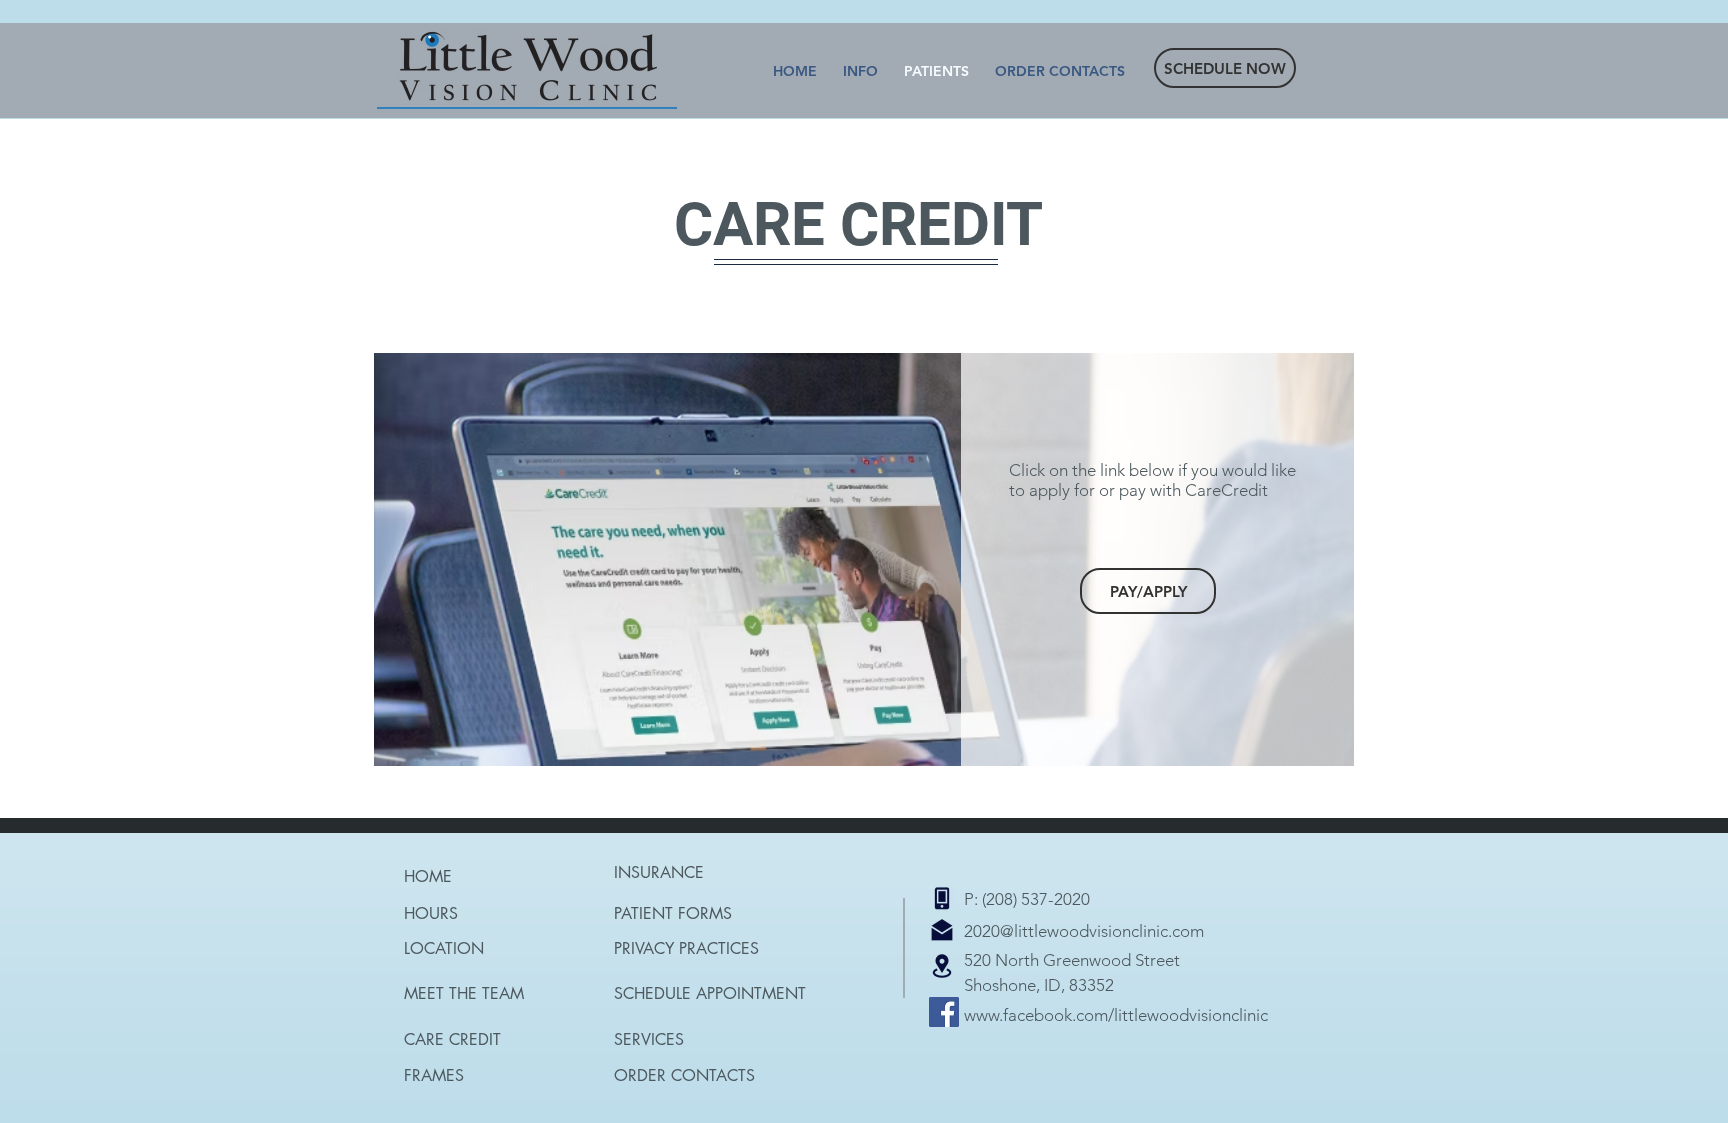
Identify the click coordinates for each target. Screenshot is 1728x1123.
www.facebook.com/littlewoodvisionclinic (1116, 1015)
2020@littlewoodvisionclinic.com (1084, 931)
